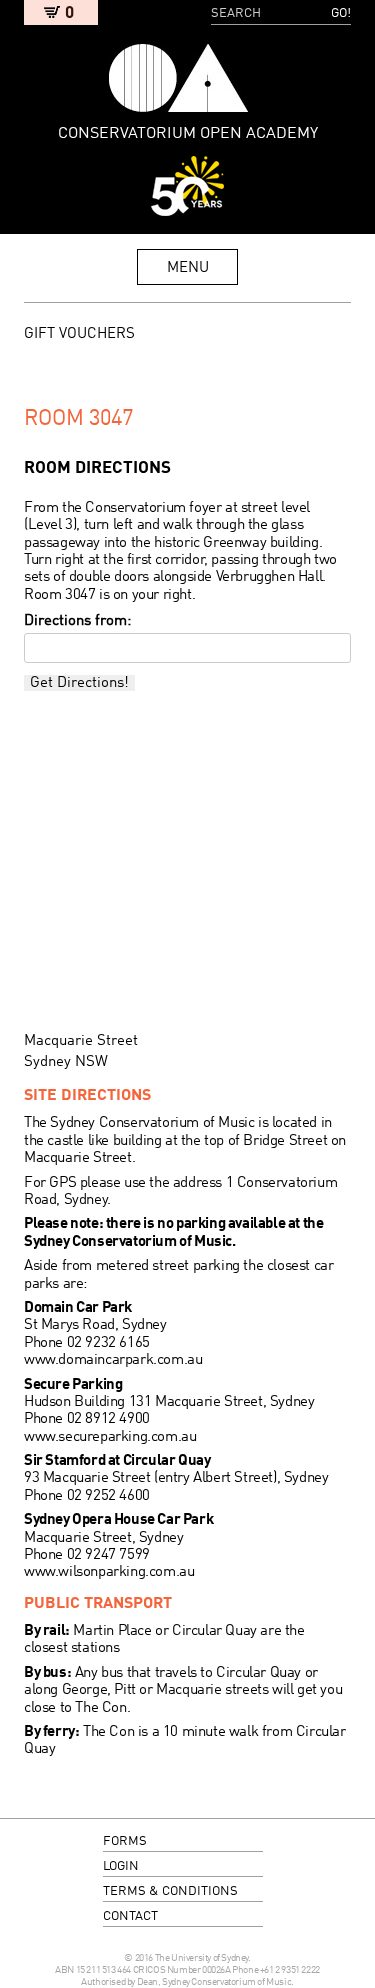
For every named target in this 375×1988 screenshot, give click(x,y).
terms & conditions (170, 1891)
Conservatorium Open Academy (178, 78)
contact (130, 1916)
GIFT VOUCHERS (79, 334)
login (121, 1866)
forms (125, 1841)
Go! (341, 13)
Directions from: (77, 621)
